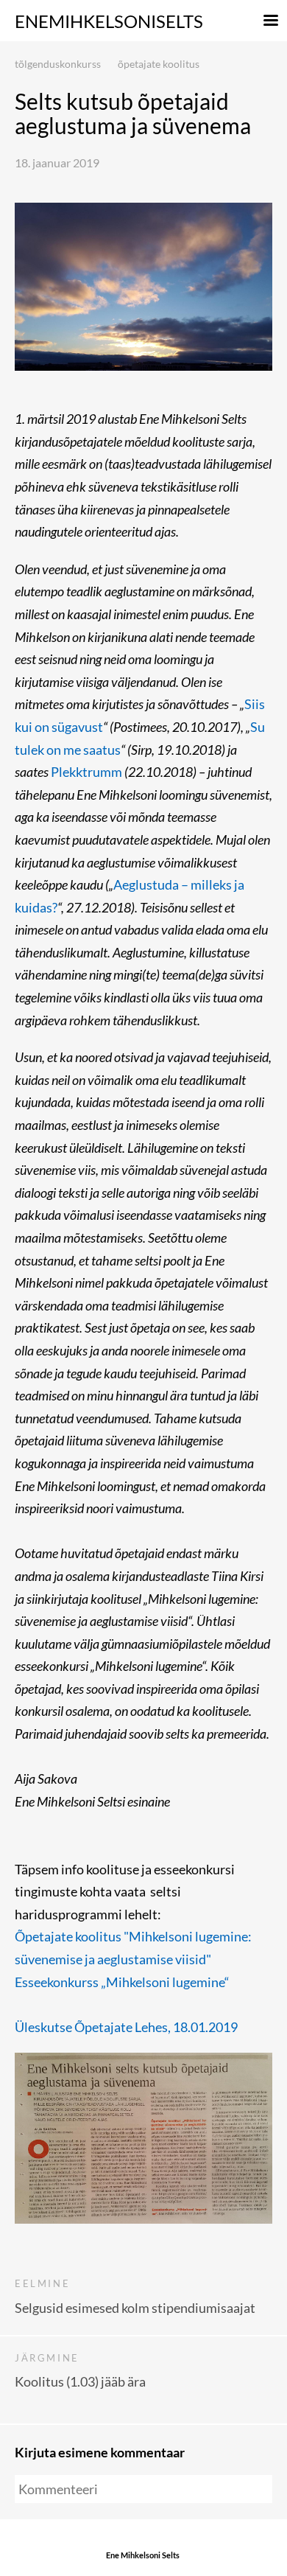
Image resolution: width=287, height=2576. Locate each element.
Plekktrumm (86, 772)
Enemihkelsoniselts (109, 21)
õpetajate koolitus (159, 64)
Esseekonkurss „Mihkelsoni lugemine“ (122, 1982)
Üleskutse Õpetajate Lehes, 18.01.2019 (126, 2027)
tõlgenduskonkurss (58, 64)
